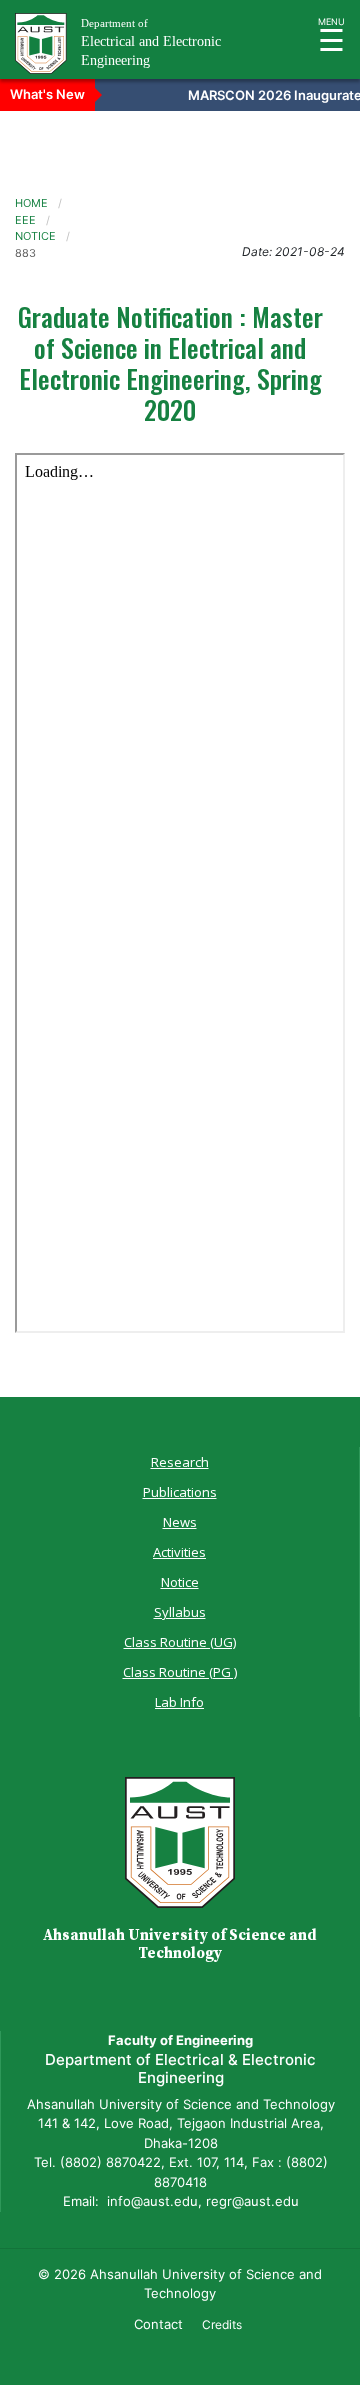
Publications (180, 1492)
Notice (180, 1582)
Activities (179, 1552)
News (180, 1522)
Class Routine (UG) (180, 1642)
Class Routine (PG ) (180, 1672)
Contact (158, 2324)
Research (180, 1462)
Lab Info (179, 1702)
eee (25, 220)
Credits (222, 2324)
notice (35, 236)
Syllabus (180, 1612)
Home (31, 203)
